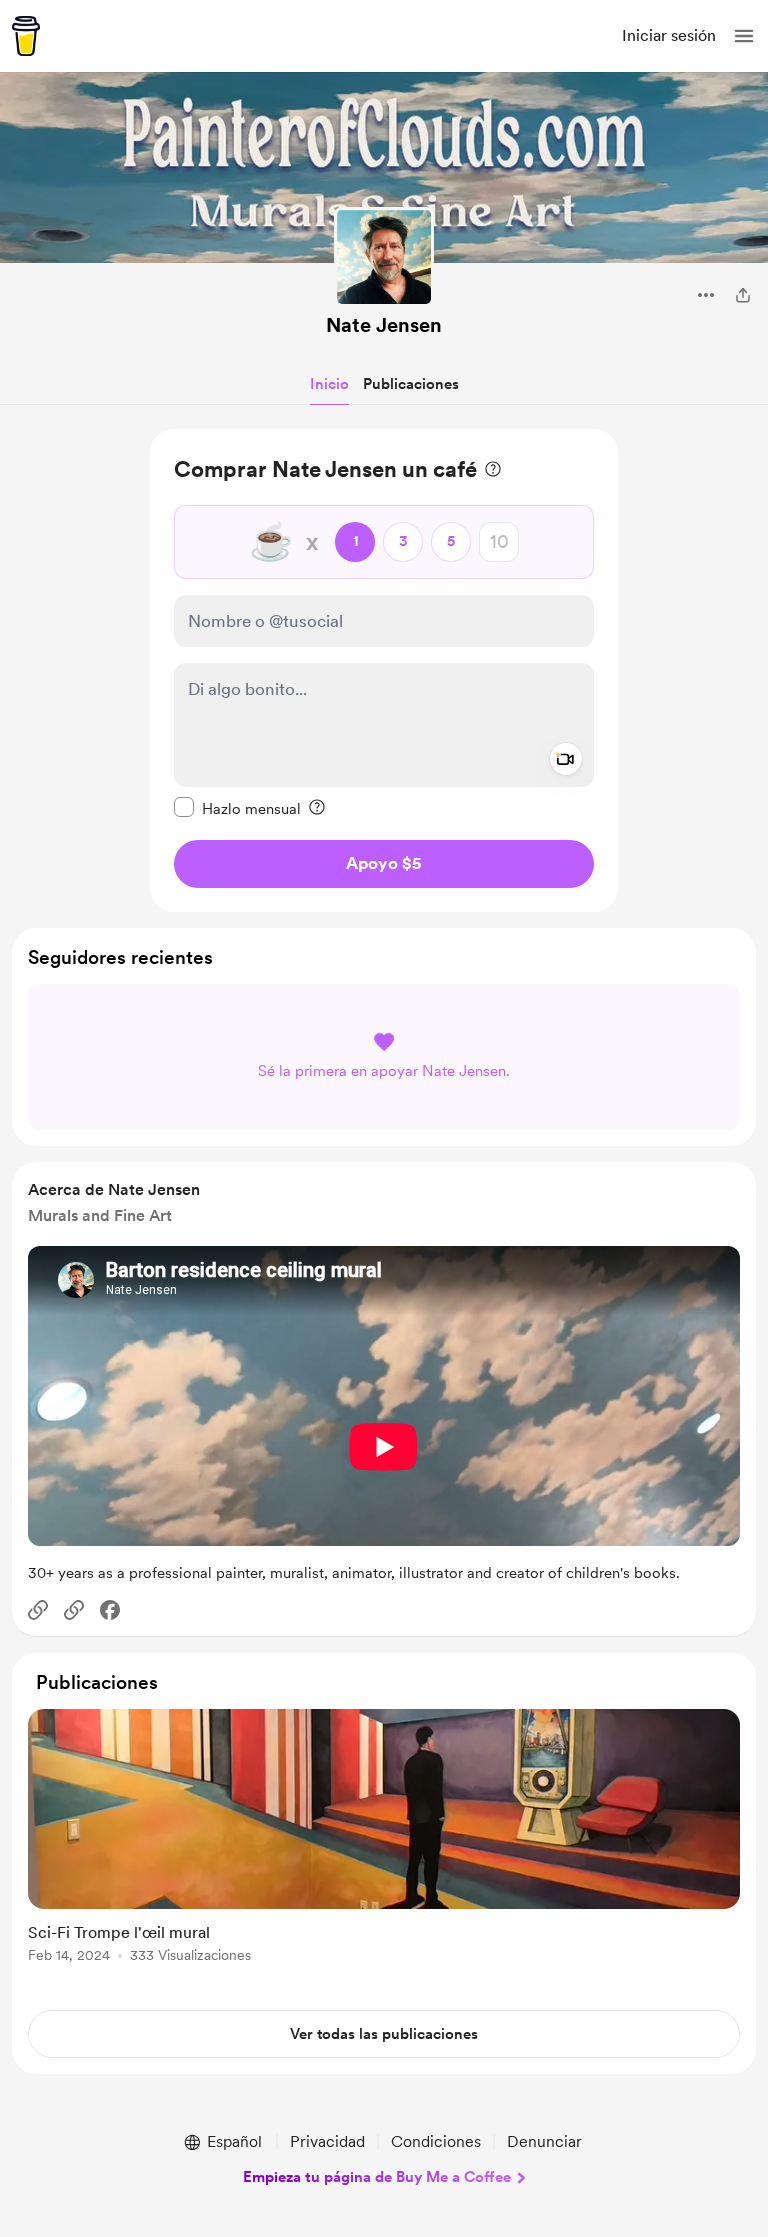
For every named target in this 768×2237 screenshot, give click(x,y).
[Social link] (38, 1610)
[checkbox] (237, 808)
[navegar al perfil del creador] (384, 257)
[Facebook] (110, 1610)
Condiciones (436, 2141)
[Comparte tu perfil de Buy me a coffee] (743, 295)
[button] (744, 36)
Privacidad (327, 2141)
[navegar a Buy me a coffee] (26, 36)
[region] (384, 670)
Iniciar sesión (669, 35)
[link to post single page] (384, 1839)
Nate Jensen (384, 325)
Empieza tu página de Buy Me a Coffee (377, 2177)
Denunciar (544, 2141)
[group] (384, 1847)
